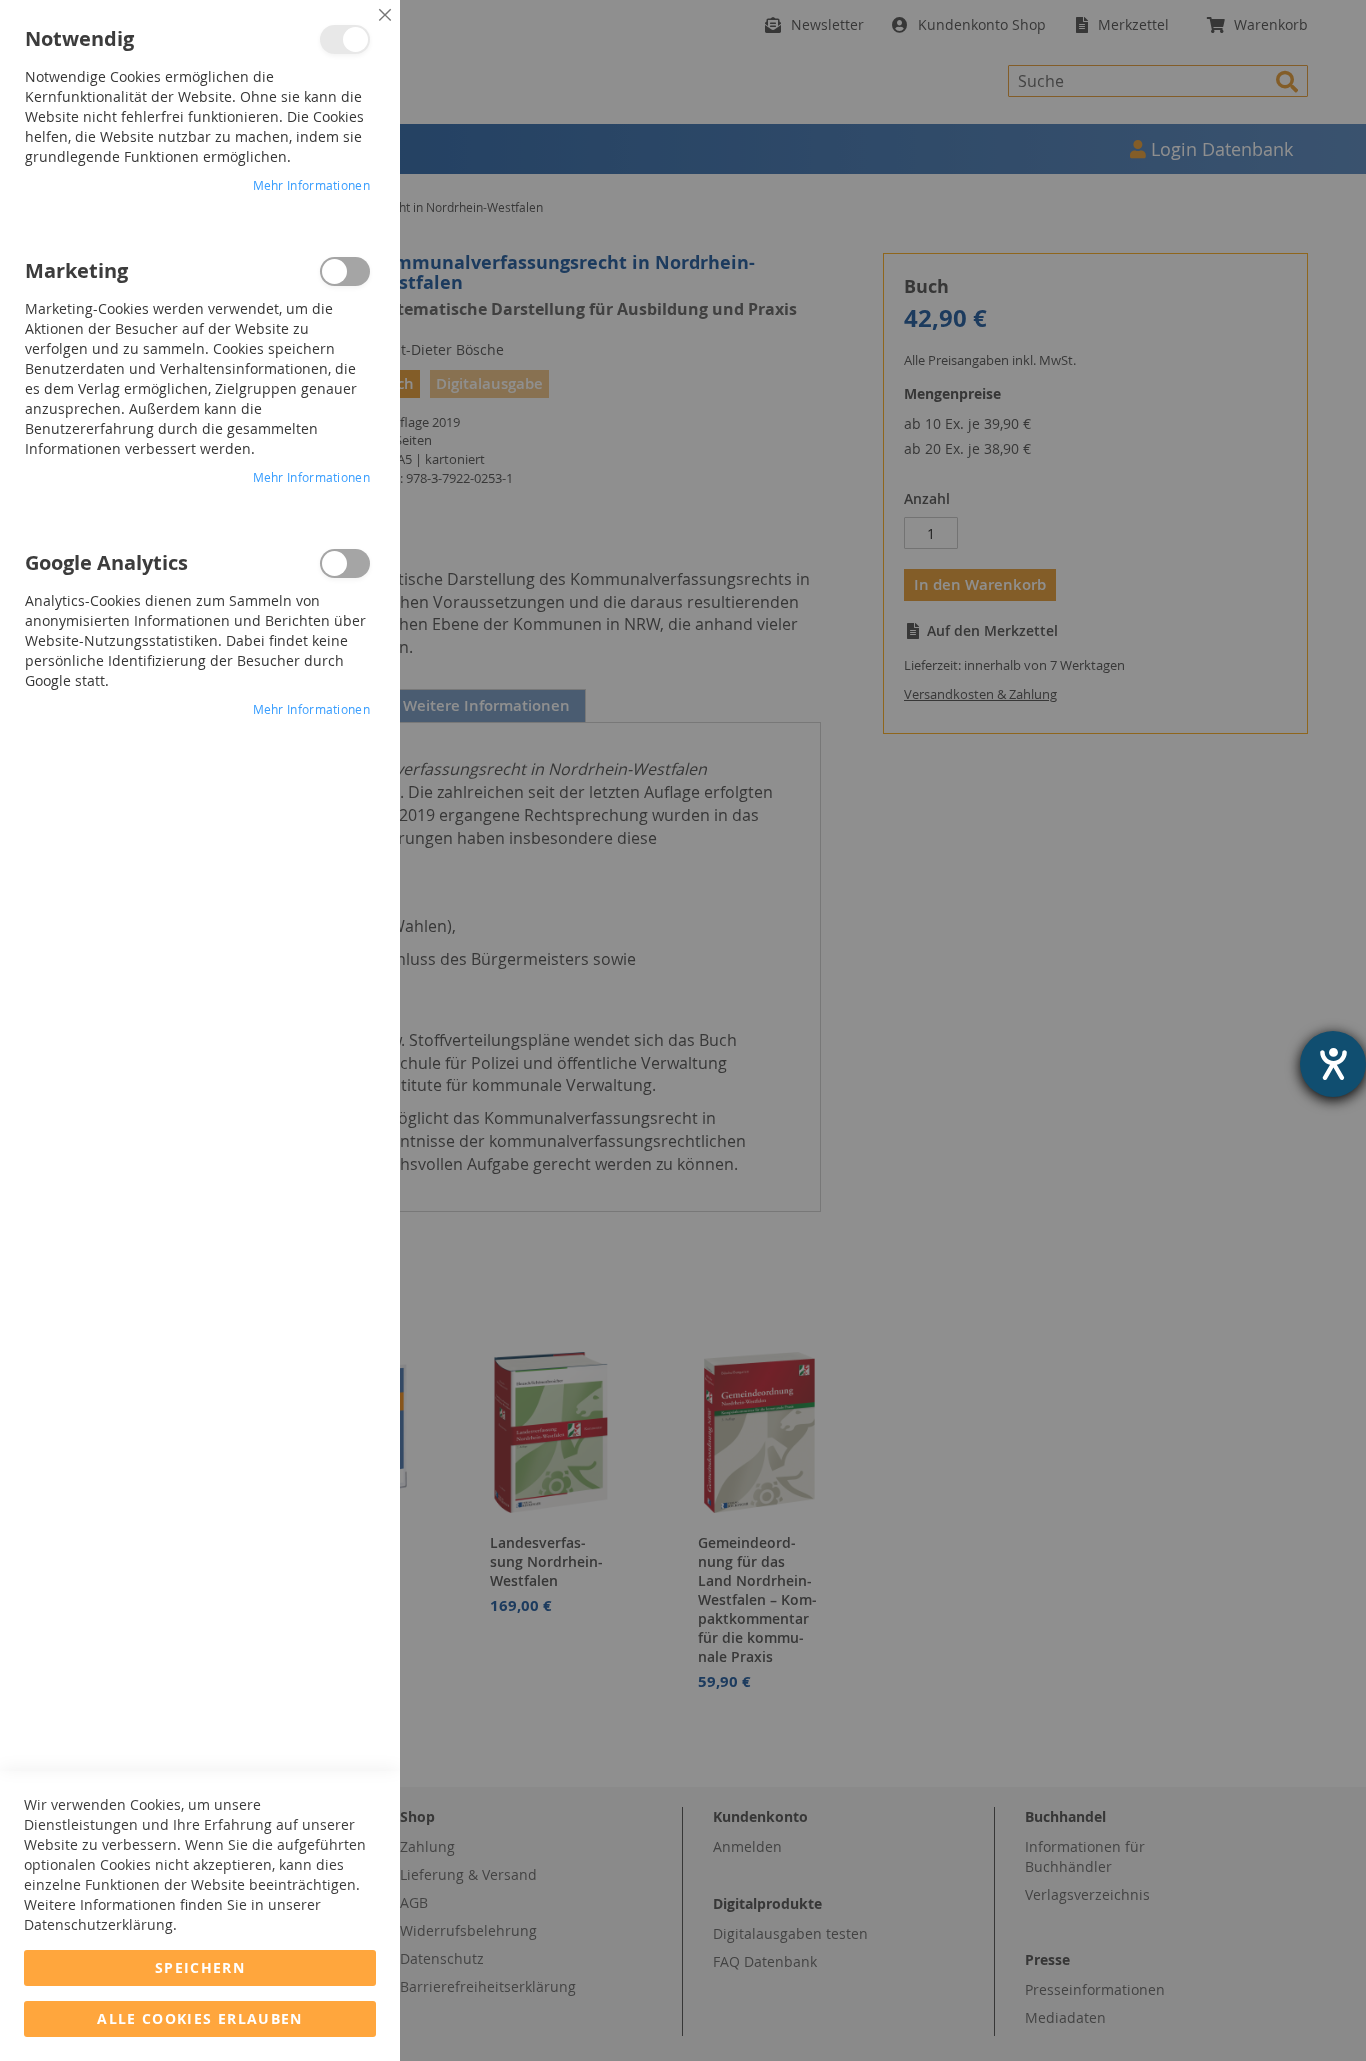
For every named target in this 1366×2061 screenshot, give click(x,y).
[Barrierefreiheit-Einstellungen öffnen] (1333, 1064)
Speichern (200, 1967)
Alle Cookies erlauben (199, 2018)
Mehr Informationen (311, 185)
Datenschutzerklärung (98, 1924)
